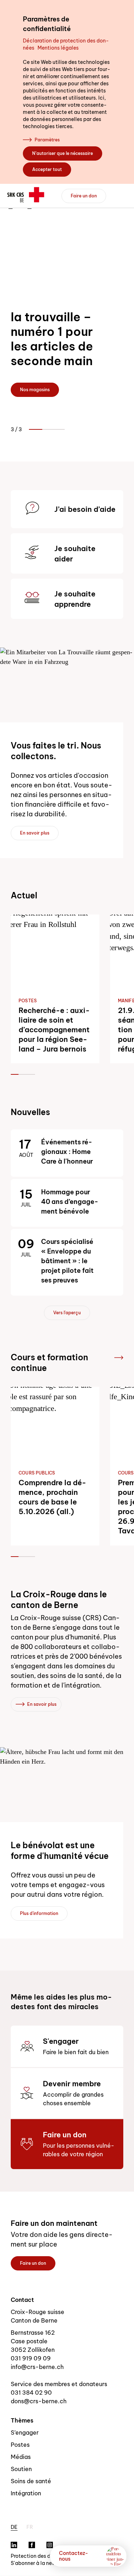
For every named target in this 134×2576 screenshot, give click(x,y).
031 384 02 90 (31, 2393)
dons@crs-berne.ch (39, 2401)
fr (30, 2527)
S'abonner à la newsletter (41, 2563)
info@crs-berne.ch (37, 2367)
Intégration (26, 2493)
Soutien (21, 2469)
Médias (21, 2457)
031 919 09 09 (31, 2358)
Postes (20, 2445)
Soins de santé (31, 2481)
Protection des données (39, 2556)
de (14, 2527)
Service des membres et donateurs (59, 2384)
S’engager (25, 2433)
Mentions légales (58, 48)
